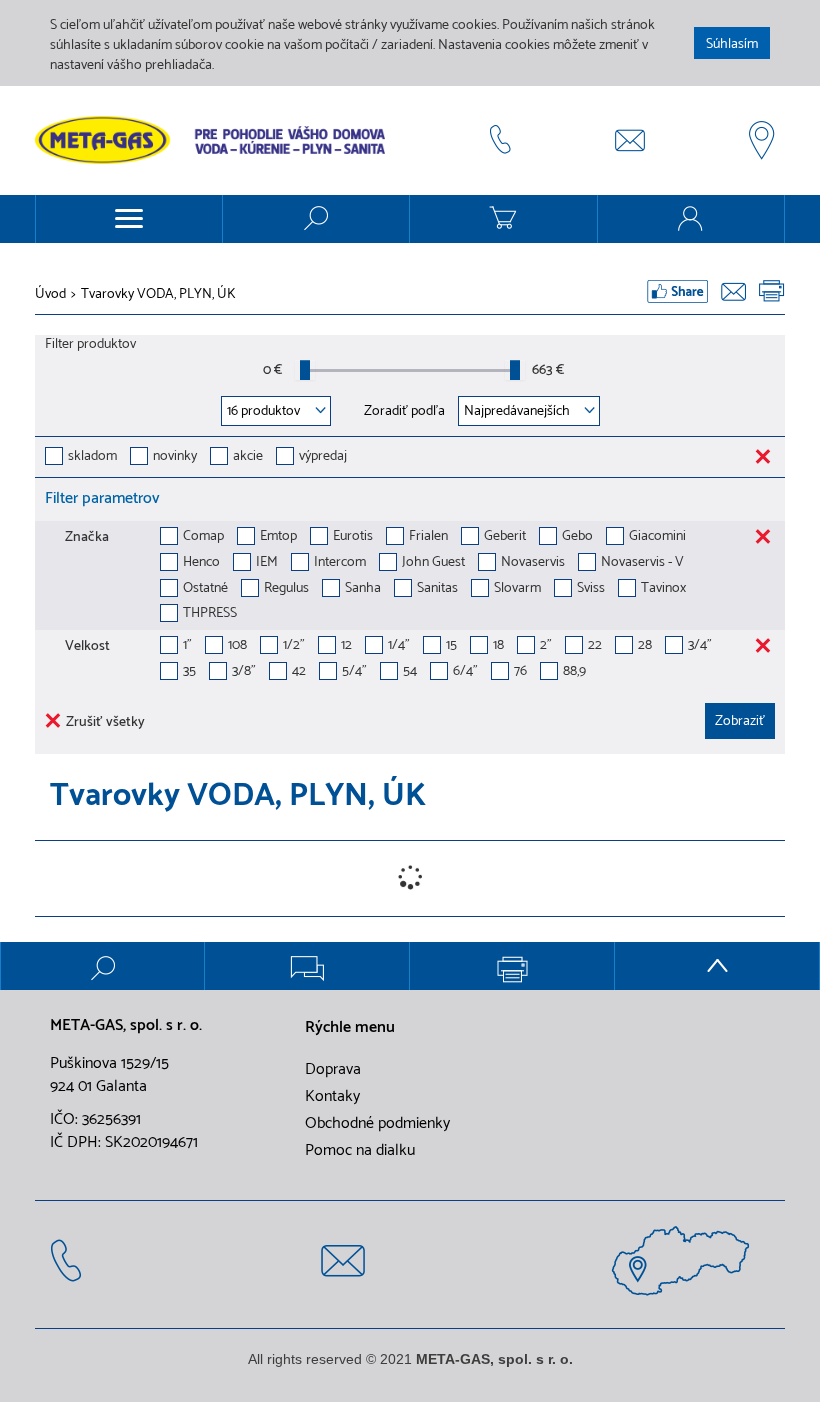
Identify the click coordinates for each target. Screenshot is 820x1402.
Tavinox (663, 589)
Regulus (286, 589)
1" (187, 646)
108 (237, 646)
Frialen (428, 537)
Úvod (50, 295)
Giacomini (657, 537)
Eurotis (353, 537)
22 (595, 646)
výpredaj (323, 457)
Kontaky (332, 1097)
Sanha (363, 589)
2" (546, 646)
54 (410, 672)
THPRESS (210, 614)
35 (189, 672)
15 (451, 646)
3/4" (700, 646)
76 (520, 672)
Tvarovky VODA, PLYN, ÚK (158, 295)
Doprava (333, 1070)
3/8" (244, 672)
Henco (201, 563)
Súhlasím (732, 44)
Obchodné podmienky (377, 1124)
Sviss (591, 589)
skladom (92, 457)
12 (346, 646)
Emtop (278, 537)
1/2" (294, 646)
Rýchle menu (350, 1028)
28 (645, 646)
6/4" (465, 672)
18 (498, 646)
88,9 (574, 672)
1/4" (399, 646)
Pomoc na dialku (360, 1151)
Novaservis (533, 563)
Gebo (577, 537)
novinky (175, 457)
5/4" (354, 672)
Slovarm (517, 589)
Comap (203, 537)
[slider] (305, 370)
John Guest (433, 563)
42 (299, 672)
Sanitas (437, 589)
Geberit (505, 537)
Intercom (340, 563)
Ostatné (205, 589)
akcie (248, 457)
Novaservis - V (642, 563)
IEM (267, 563)
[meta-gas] (215, 140)
